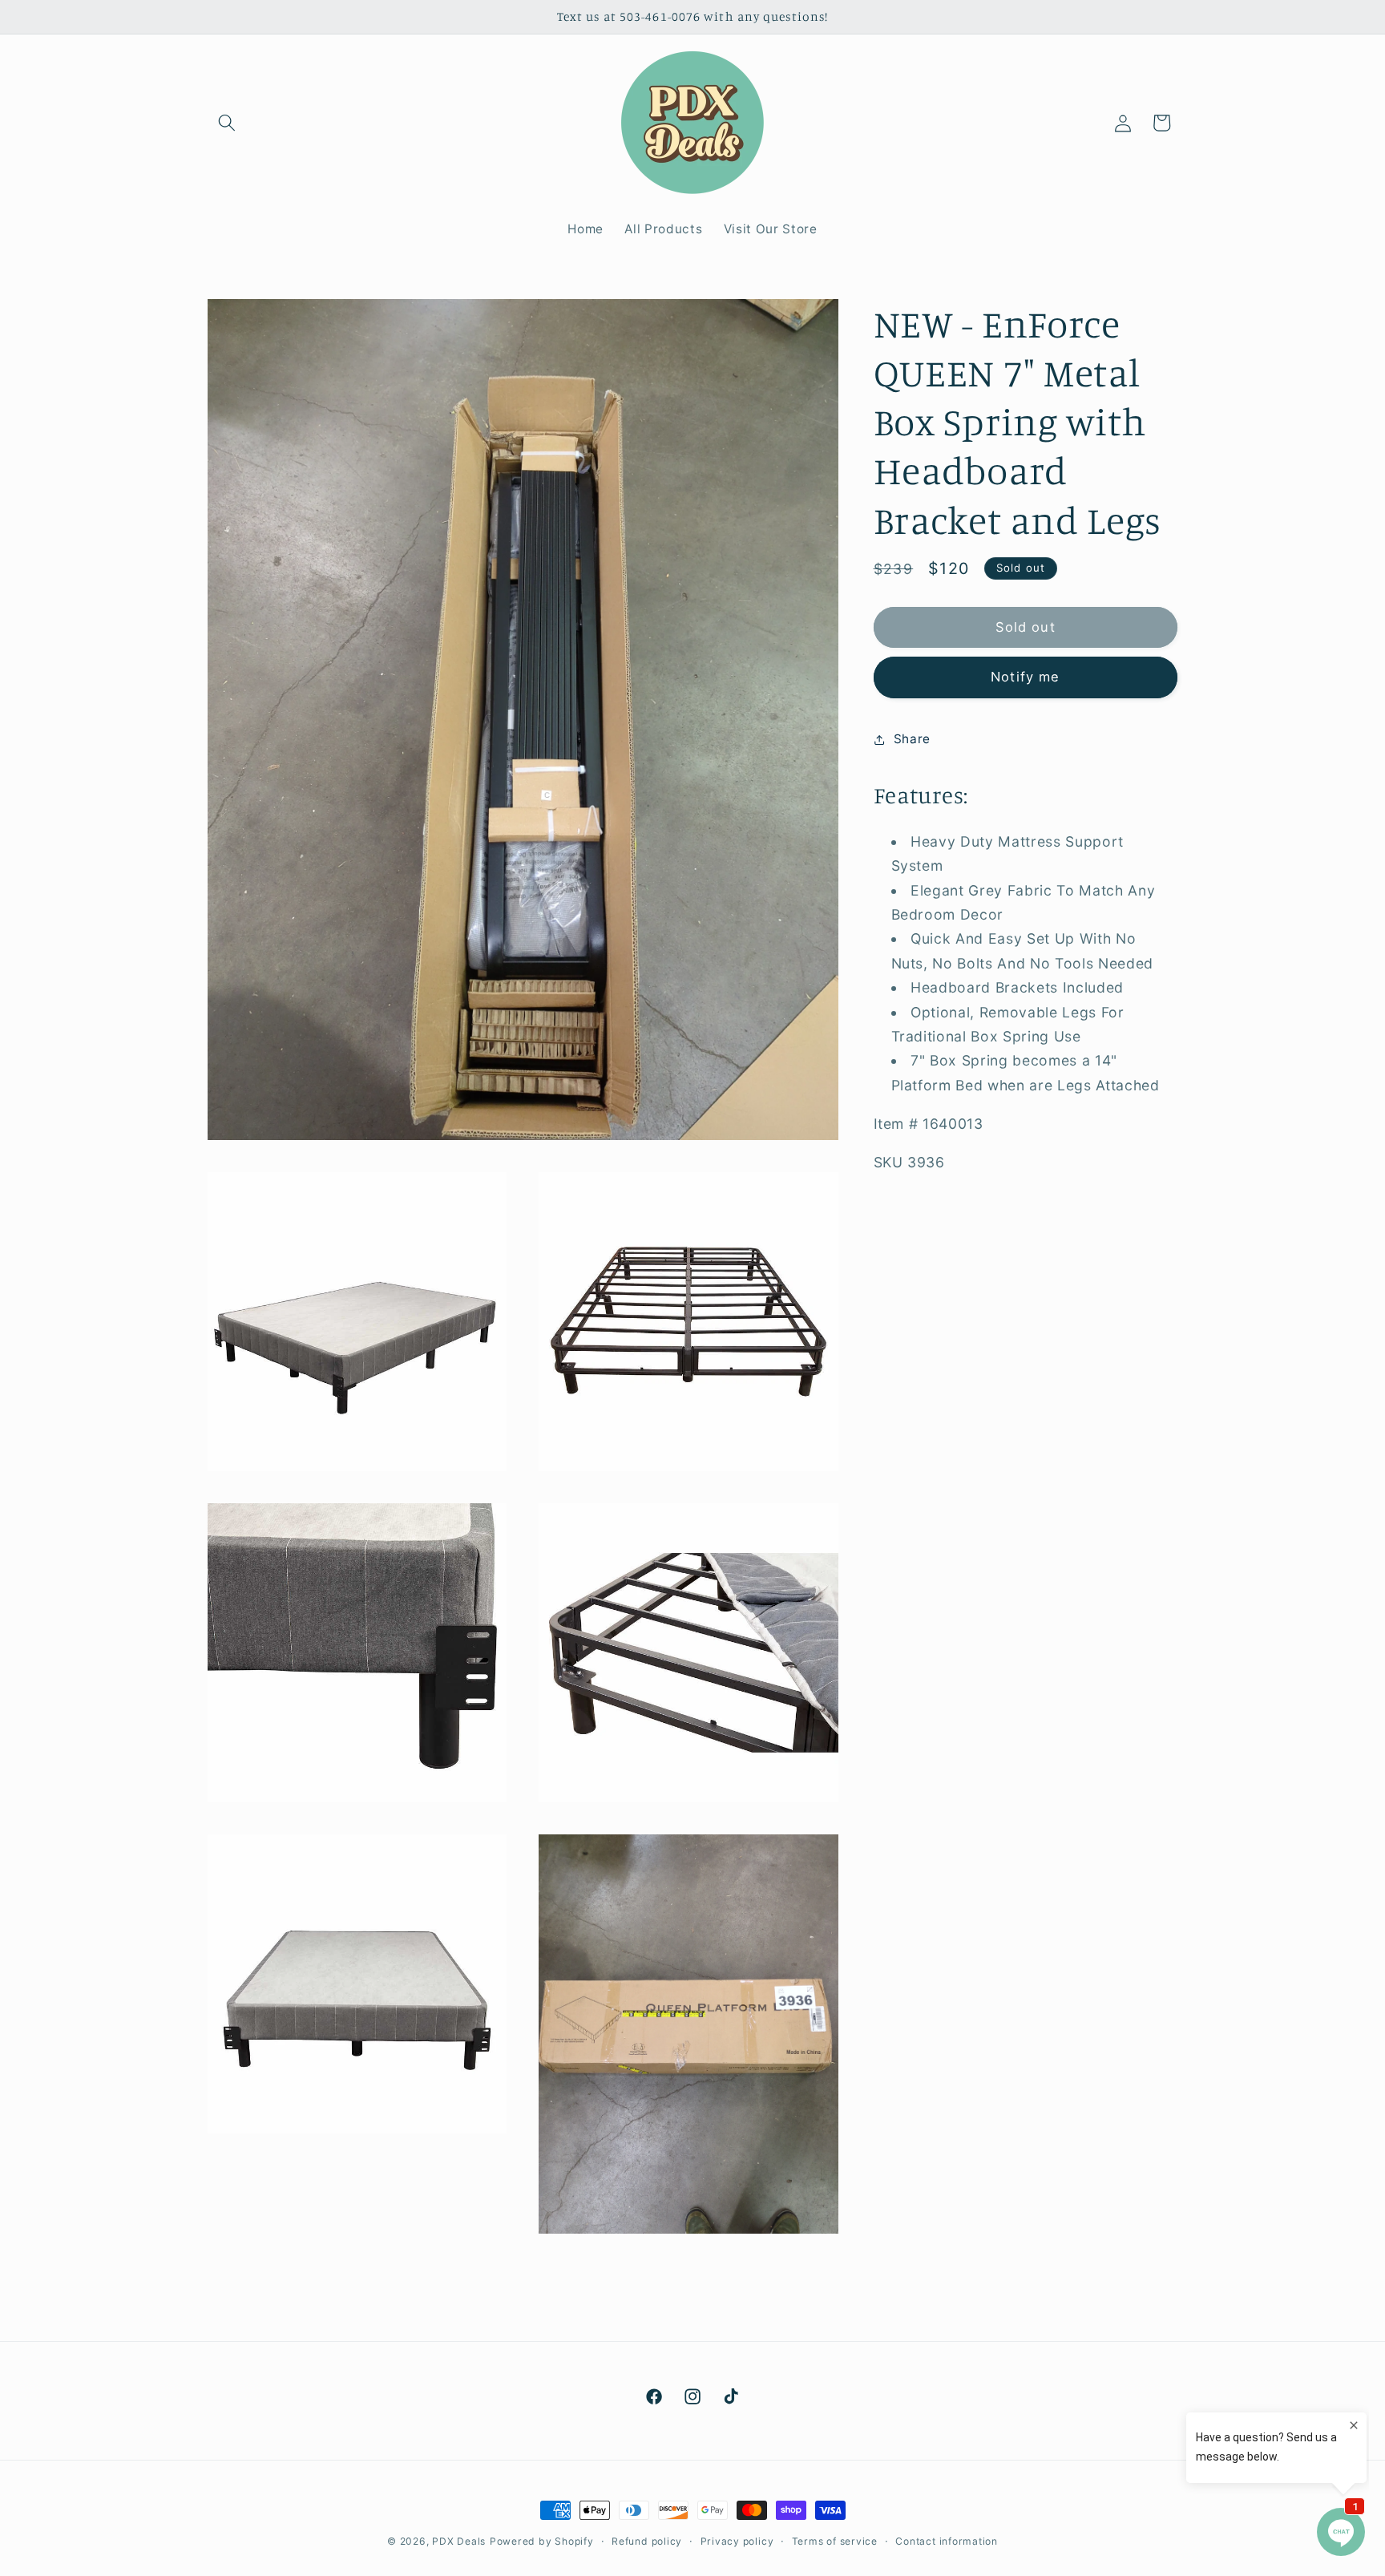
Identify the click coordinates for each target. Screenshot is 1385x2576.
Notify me (1025, 677)
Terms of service (835, 2541)
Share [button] (912, 740)
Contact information (947, 2541)
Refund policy (647, 2541)
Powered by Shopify (542, 2541)
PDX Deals (459, 2541)
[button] (227, 123)
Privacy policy (737, 2541)
